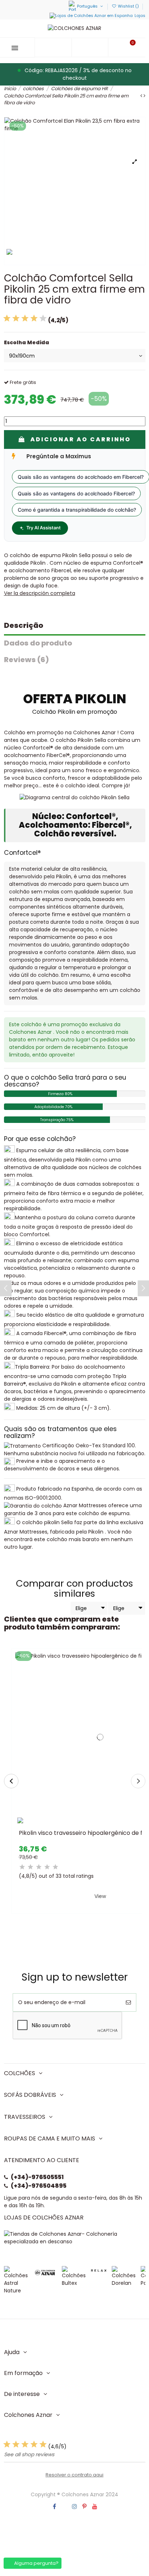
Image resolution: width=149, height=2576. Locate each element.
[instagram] (75, 2507)
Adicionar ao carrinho (81, 439)
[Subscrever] (128, 2002)
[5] (43, 318)
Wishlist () (128, 6)
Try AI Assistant (44, 528)
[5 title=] (56, 1867)
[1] (7, 318)
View (100, 1896)
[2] (16, 318)
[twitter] (65, 2507)
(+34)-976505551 (37, 2177)
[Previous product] (142, 96)
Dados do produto (38, 643)
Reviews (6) (26, 660)
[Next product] (144, 96)
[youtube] (95, 2507)
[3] (25, 318)
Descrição (24, 625)
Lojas (140, 16)
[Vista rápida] (113, 1824)
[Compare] (103, 1824)
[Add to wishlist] (90, 1824)
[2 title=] (31, 1867)
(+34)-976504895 (39, 2186)
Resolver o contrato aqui (74, 2475)
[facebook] (54, 2507)
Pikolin (38, 563)
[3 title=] (39, 1867)
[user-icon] (90, 47)
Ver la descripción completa (40, 593)
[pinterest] (84, 2507)
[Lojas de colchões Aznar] (75, 2237)
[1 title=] (22, 1867)
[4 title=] (47, 1867)
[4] (34, 318)
